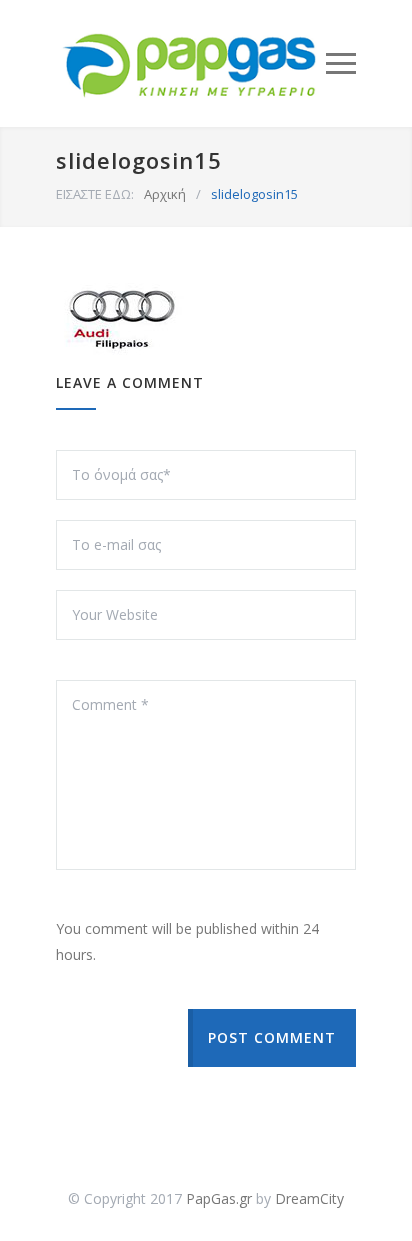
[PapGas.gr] (191, 63)
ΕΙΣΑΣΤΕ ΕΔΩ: (95, 194)
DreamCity (309, 1198)
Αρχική (165, 194)
